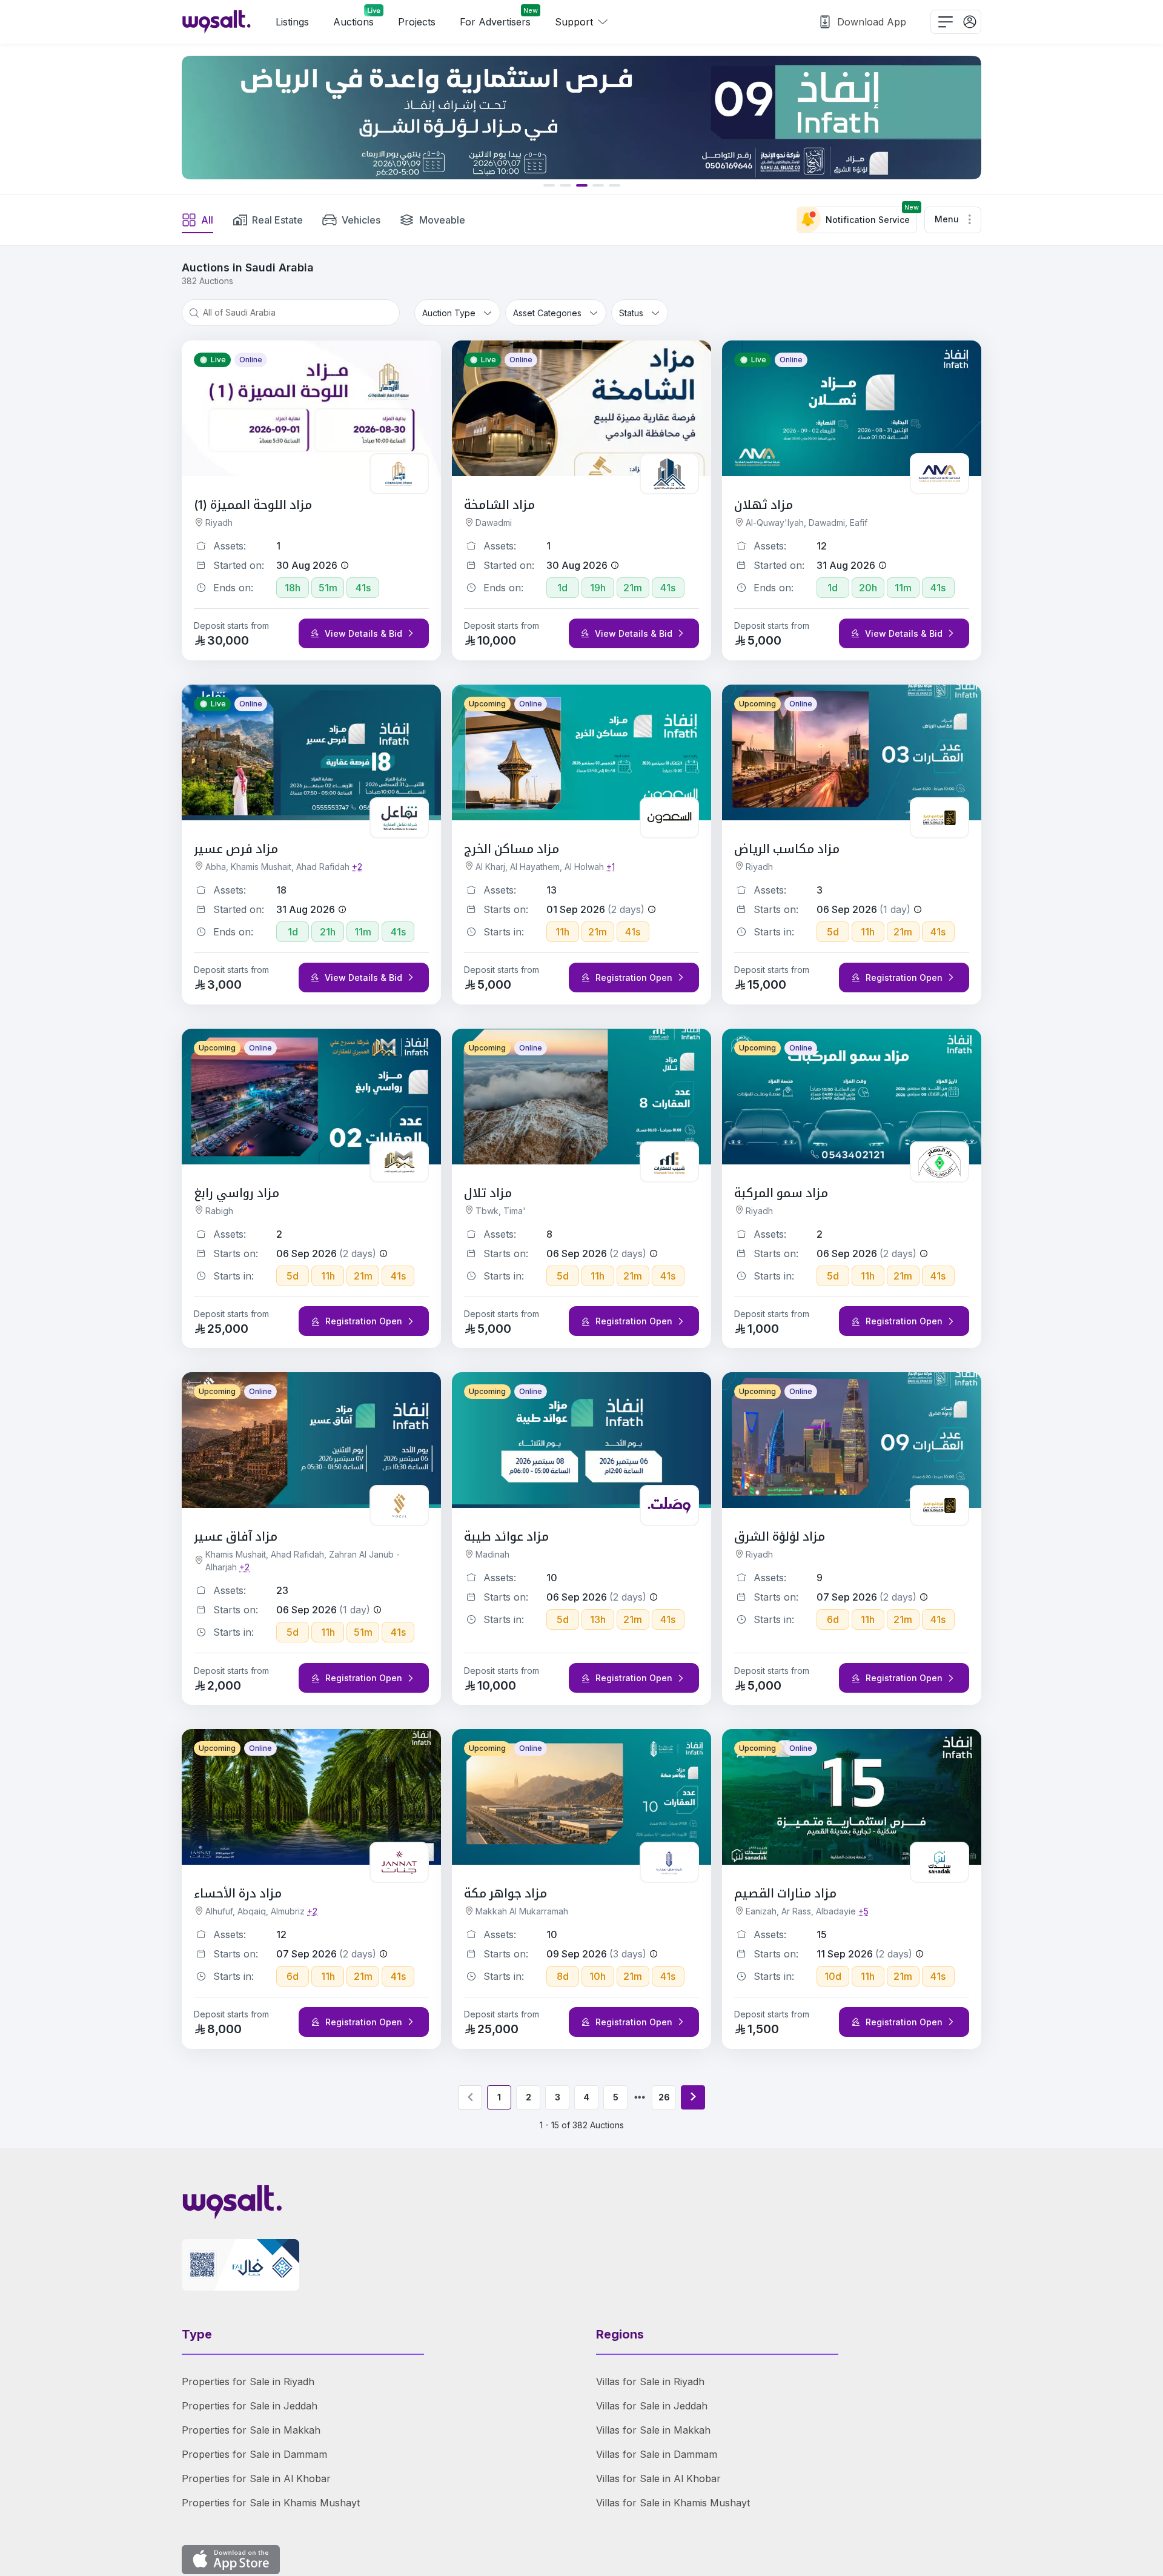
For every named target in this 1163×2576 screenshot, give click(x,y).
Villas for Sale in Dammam (657, 2454)
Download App (872, 22)
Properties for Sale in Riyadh (248, 2382)
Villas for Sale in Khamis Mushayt (673, 2503)
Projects (417, 22)
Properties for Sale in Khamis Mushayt (271, 2503)
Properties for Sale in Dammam (254, 2454)
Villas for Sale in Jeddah (652, 2406)
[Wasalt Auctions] (217, 22)
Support (574, 22)
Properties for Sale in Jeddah (250, 2406)
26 (664, 2097)
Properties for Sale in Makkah (251, 2430)
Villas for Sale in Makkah (653, 2430)
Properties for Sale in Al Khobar (256, 2478)
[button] (953, 220)
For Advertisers (499, 19)
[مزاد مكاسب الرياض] (581, 118)
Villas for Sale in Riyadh (650, 2382)
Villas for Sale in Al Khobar (658, 2478)
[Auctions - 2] (693, 2097)
